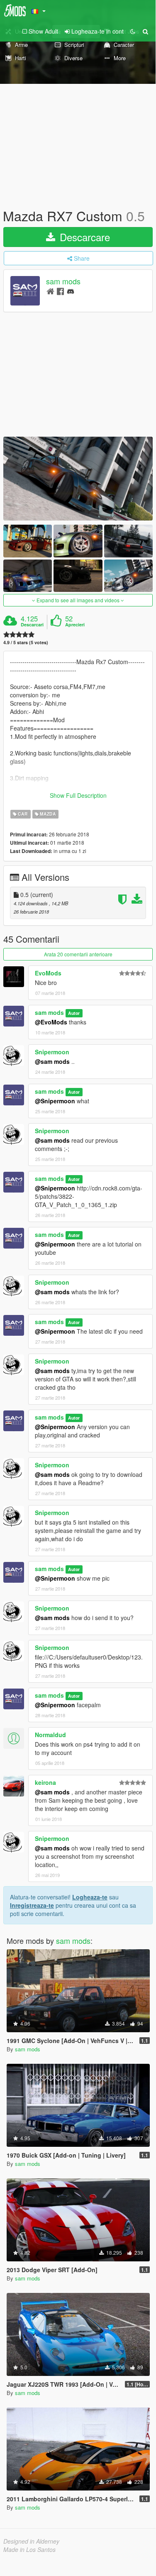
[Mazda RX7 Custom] (78, 479)
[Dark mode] (133, 31)
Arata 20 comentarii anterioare (78, 954)
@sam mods (52, 1061)
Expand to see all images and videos (78, 600)
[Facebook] (60, 291)
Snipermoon (52, 1052)
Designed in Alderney (31, 2541)
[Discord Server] (71, 291)
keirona (45, 1782)
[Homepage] (50, 291)
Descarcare (83, 237)
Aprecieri (75, 625)
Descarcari (32, 625)
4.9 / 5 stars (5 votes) (26, 642)
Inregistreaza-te (32, 1905)
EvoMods (48, 973)
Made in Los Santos (29, 2549)
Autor (74, 1013)
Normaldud (50, 1735)
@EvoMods (51, 1022)
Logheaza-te (90, 1897)
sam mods (63, 281)
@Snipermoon (55, 1101)
